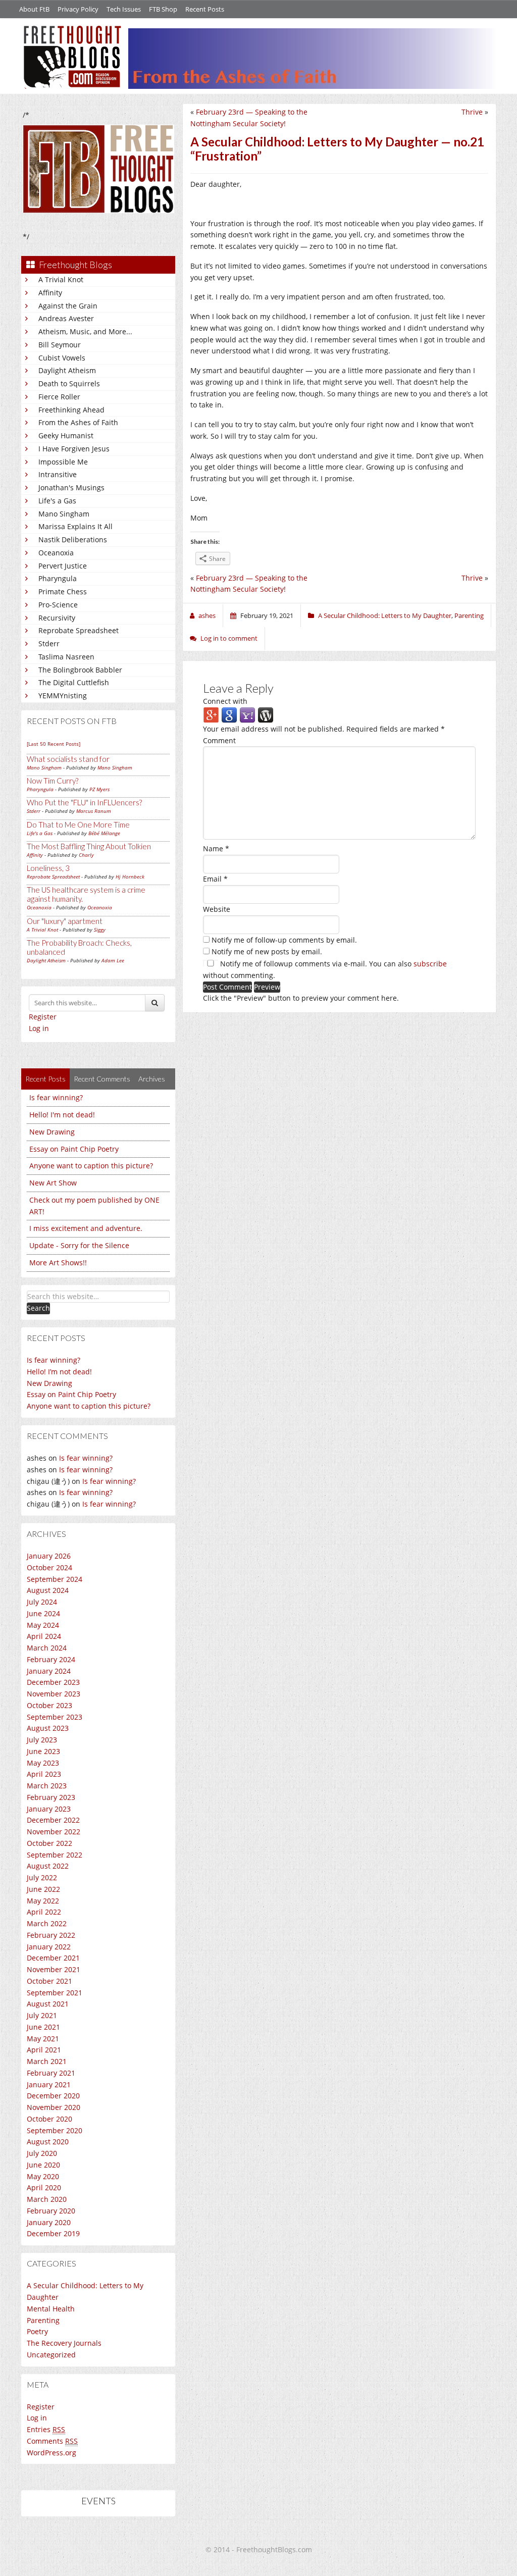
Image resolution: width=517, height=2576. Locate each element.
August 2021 (48, 2004)
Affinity (50, 293)
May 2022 (43, 1901)
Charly (86, 855)
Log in (39, 1028)
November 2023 (54, 1694)
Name (216, 848)
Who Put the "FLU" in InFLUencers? (84, 802)
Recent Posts (205, 9)
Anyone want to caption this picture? (91, 1166)
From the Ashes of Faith (78, 422)
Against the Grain (68, 306)
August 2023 (48, 1728)
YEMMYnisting (63, 695)
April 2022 (44, 1912)
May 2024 (43, 1625)
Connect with (225, 701)
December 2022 (53, 1820)
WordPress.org (51, 2453)
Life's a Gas (57, 501)
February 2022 (51, 1935)
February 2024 (51, 1659)
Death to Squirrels (69, 383)
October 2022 (49, 1843)
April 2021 (44, 2050)
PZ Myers (99, 789)
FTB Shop (163, 9)
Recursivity (57, 618)
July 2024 (42, 1602)
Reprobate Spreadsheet (79, 630)
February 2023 (51, 1797)
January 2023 (49, 1809)
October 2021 (49, 1981)
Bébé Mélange (104, 833)
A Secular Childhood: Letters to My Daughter (385, 615)
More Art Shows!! (58, 1263)
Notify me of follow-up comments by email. (284, 940)
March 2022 (47, 1923)
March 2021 (47, 2061)
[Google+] (211, 715)
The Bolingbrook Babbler (80, 670)
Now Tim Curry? (53, 781)
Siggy (100, 930)
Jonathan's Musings (71, 487)
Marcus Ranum (94, 811)
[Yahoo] (247, 715)
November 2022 (54, 1832)
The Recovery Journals (64, 2343)
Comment (219, 740)
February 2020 (51, 2211)
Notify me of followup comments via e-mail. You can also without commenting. (325, 969)
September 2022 (55, 1855)
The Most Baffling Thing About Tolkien (89, 846)
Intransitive (58, 474)
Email (215, 879)
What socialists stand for (68, 759)
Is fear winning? (56, 1097)
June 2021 (43, 2027)
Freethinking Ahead (71, 410)
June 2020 (43, 2165)
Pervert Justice (63, 566)
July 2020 (42, 2153)
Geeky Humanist (66, 435)
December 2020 (53, 2096)
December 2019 (53, 2233)
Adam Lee (113, 960)
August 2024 (48, 1590)
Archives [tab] (152, 1079)
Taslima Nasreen (66, 657)
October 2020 (49, 2119)
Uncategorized (51, 2355)
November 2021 (54, 1969)
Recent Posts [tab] (45, 1079)
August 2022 (48, 1866)
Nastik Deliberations (73, 539)
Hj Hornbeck (130, 877)
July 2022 (42, 1877)
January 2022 (49, 1947)
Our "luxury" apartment (65, 921)
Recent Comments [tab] (102, 1079)
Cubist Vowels (62, 358)
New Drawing (52, 1132)
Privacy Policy (78, 9)
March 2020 (47, 2199)
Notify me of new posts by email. (267, 951)
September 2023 (55, 1717)
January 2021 (49, 2084)
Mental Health (51, 2309)
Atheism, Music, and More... (85, 331)
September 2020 (55, 2130)
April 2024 (44, 1636)
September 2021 (55, 1993)
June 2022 (43, 1889)
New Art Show (53, 1183)
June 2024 (43, 1613)
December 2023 (53, 1682)
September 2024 (55, 1579)
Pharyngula (58, 578)
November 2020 (54, 2107)
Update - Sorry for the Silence (79, 1245)
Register (43, 1017)
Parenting (43, 2320)
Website (217, 909)
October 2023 (49, 1705)
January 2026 (49, 1556)
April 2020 (44, 2187)
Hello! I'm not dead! (62, 1115)
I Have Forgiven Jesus (74, 449)
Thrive (472, 112)
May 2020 (43, 2176)
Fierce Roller (59, 397)
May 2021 (43, 2039)
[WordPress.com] (266, 715)
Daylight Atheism (67, 370)
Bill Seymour (60, 345)
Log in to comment (229, 638)
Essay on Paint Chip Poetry (74, 1149)
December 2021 (53, 1958)
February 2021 (51, 2073)
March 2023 (47, 1786)
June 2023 (43, 1751)
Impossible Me (63, 462)
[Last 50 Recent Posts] (54, 744)
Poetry (37, 2331)
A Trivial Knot (61, 279)
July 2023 (42, 1740)
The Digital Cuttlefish (74, 682)
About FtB (34, 9)
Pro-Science (58, 605)
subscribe (430, 964)
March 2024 (47, 1648)
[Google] (229, 715)
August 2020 (48, 2142)
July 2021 (42, 2015)
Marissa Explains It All (75, 526)
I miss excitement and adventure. (86, 1228)
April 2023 (44, 1774)
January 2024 (49, 1671)
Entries (46, 2429)
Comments (52, 2441)
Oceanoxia (56, 553)
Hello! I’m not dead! (59, 1372)
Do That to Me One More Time (78, 825)
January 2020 (49, 2222)
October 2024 (49, 1567)
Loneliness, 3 (48, 868)
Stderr (49, 643)
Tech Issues (124, 9)
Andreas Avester (66, 318)
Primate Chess (63, 591)
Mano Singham (64, 514)
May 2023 (43, 1763)
